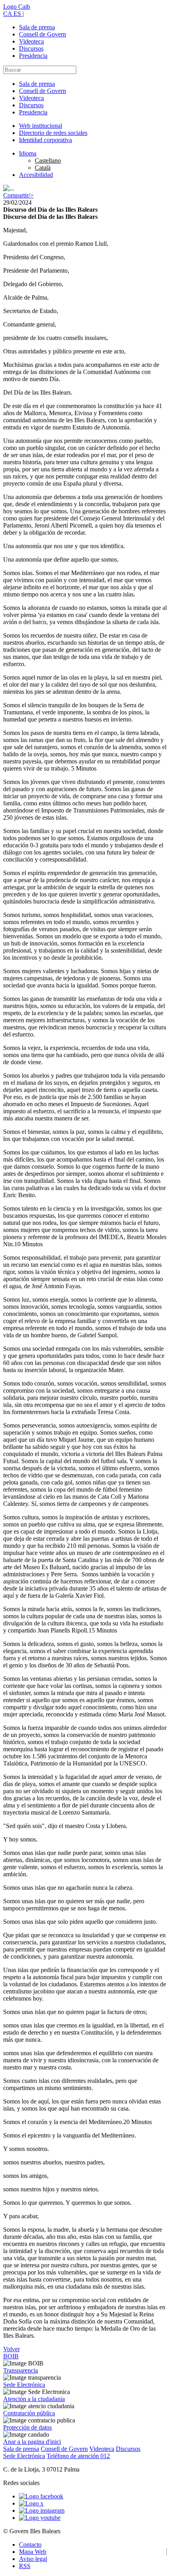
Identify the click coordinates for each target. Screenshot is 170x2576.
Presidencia (33, 56)
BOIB (11, 2356)
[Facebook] (41, 2496)
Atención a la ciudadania (34, 2399)
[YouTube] (40, 2518)
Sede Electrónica (24, 2385)
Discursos (31, 48)
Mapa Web (33, 2552)
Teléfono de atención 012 (78, 2456)
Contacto (30, 2545)
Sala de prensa (37, 27)
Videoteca (31, 41)
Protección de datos (27, 2427)
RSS (25, 2566)
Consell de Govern (42, 34)
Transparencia (21, 2370)
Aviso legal (33, 2559)
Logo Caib (17, 7)
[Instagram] (42, 2511)
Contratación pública (29, 2413)
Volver (11, 2349)
